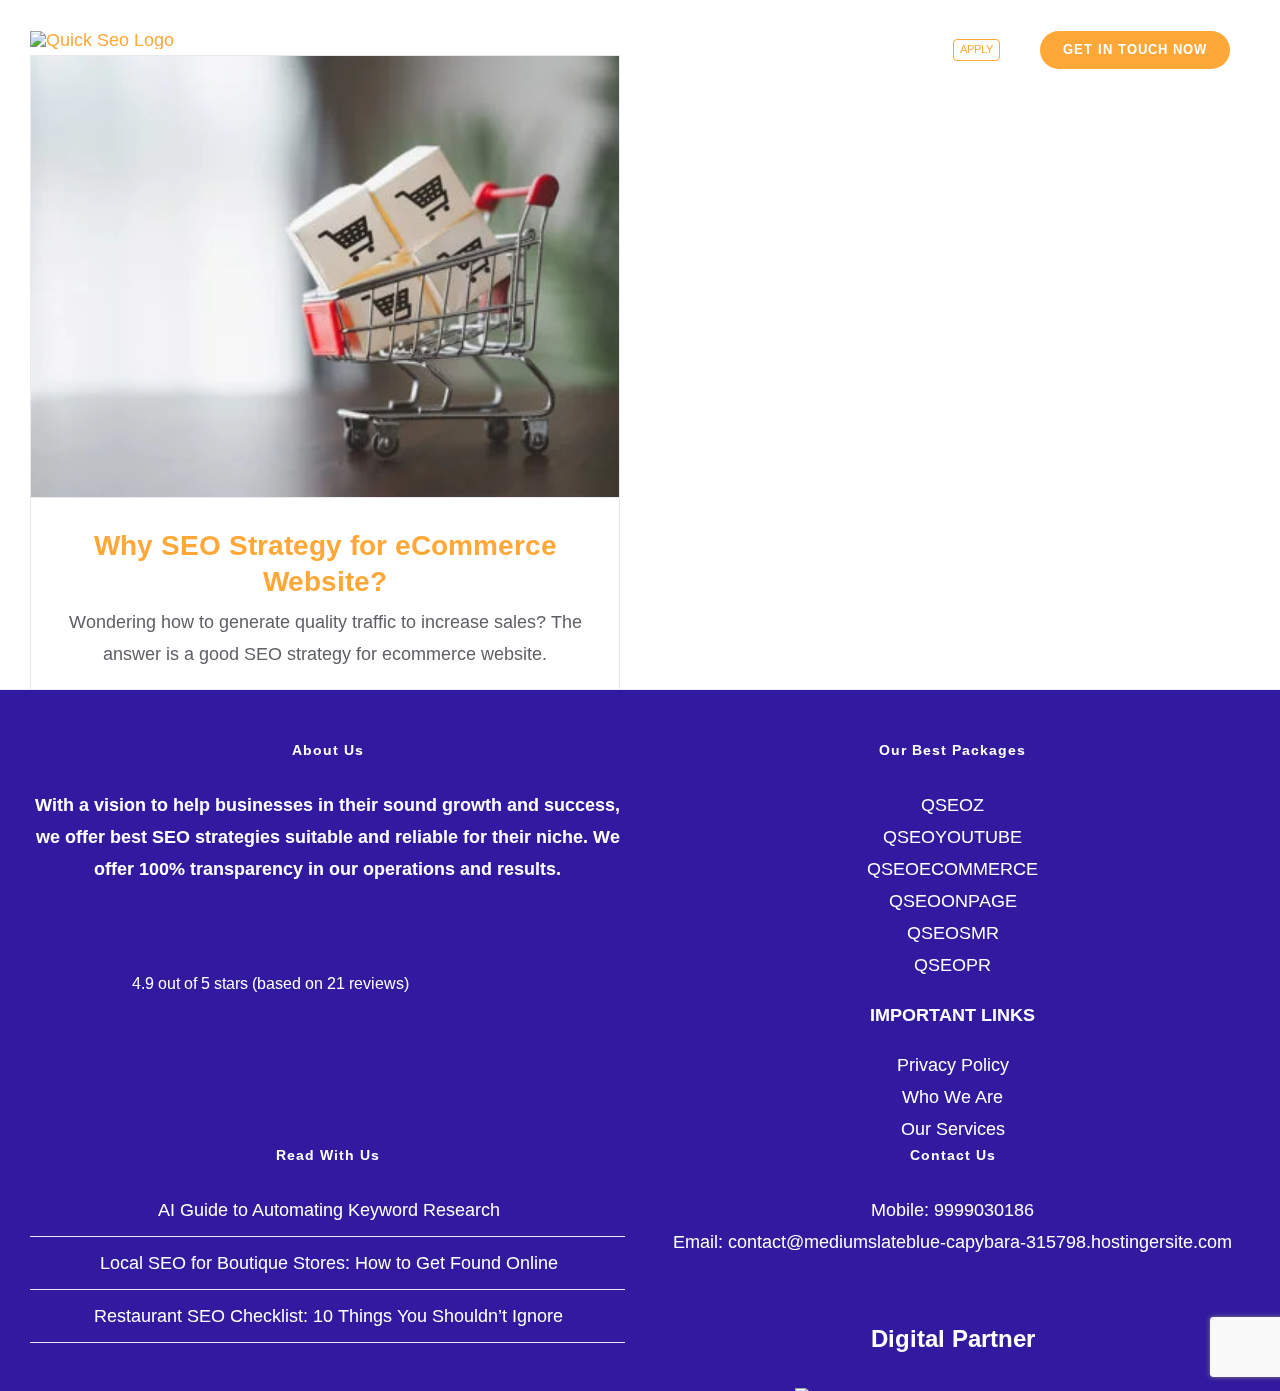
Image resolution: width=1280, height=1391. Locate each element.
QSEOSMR (953, 933)
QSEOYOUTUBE (952, 837)
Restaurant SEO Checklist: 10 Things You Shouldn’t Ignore (328, 1316)
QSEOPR (952, 965)
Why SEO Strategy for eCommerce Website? (325, 276)
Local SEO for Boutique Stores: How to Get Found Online (329, 1263)
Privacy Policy (953, 1065)
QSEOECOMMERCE (952, 869)
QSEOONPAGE (953, 901)
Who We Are (952, 1097)
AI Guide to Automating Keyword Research (329, 1210)
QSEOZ (952, 805)
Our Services (953, 1129)
